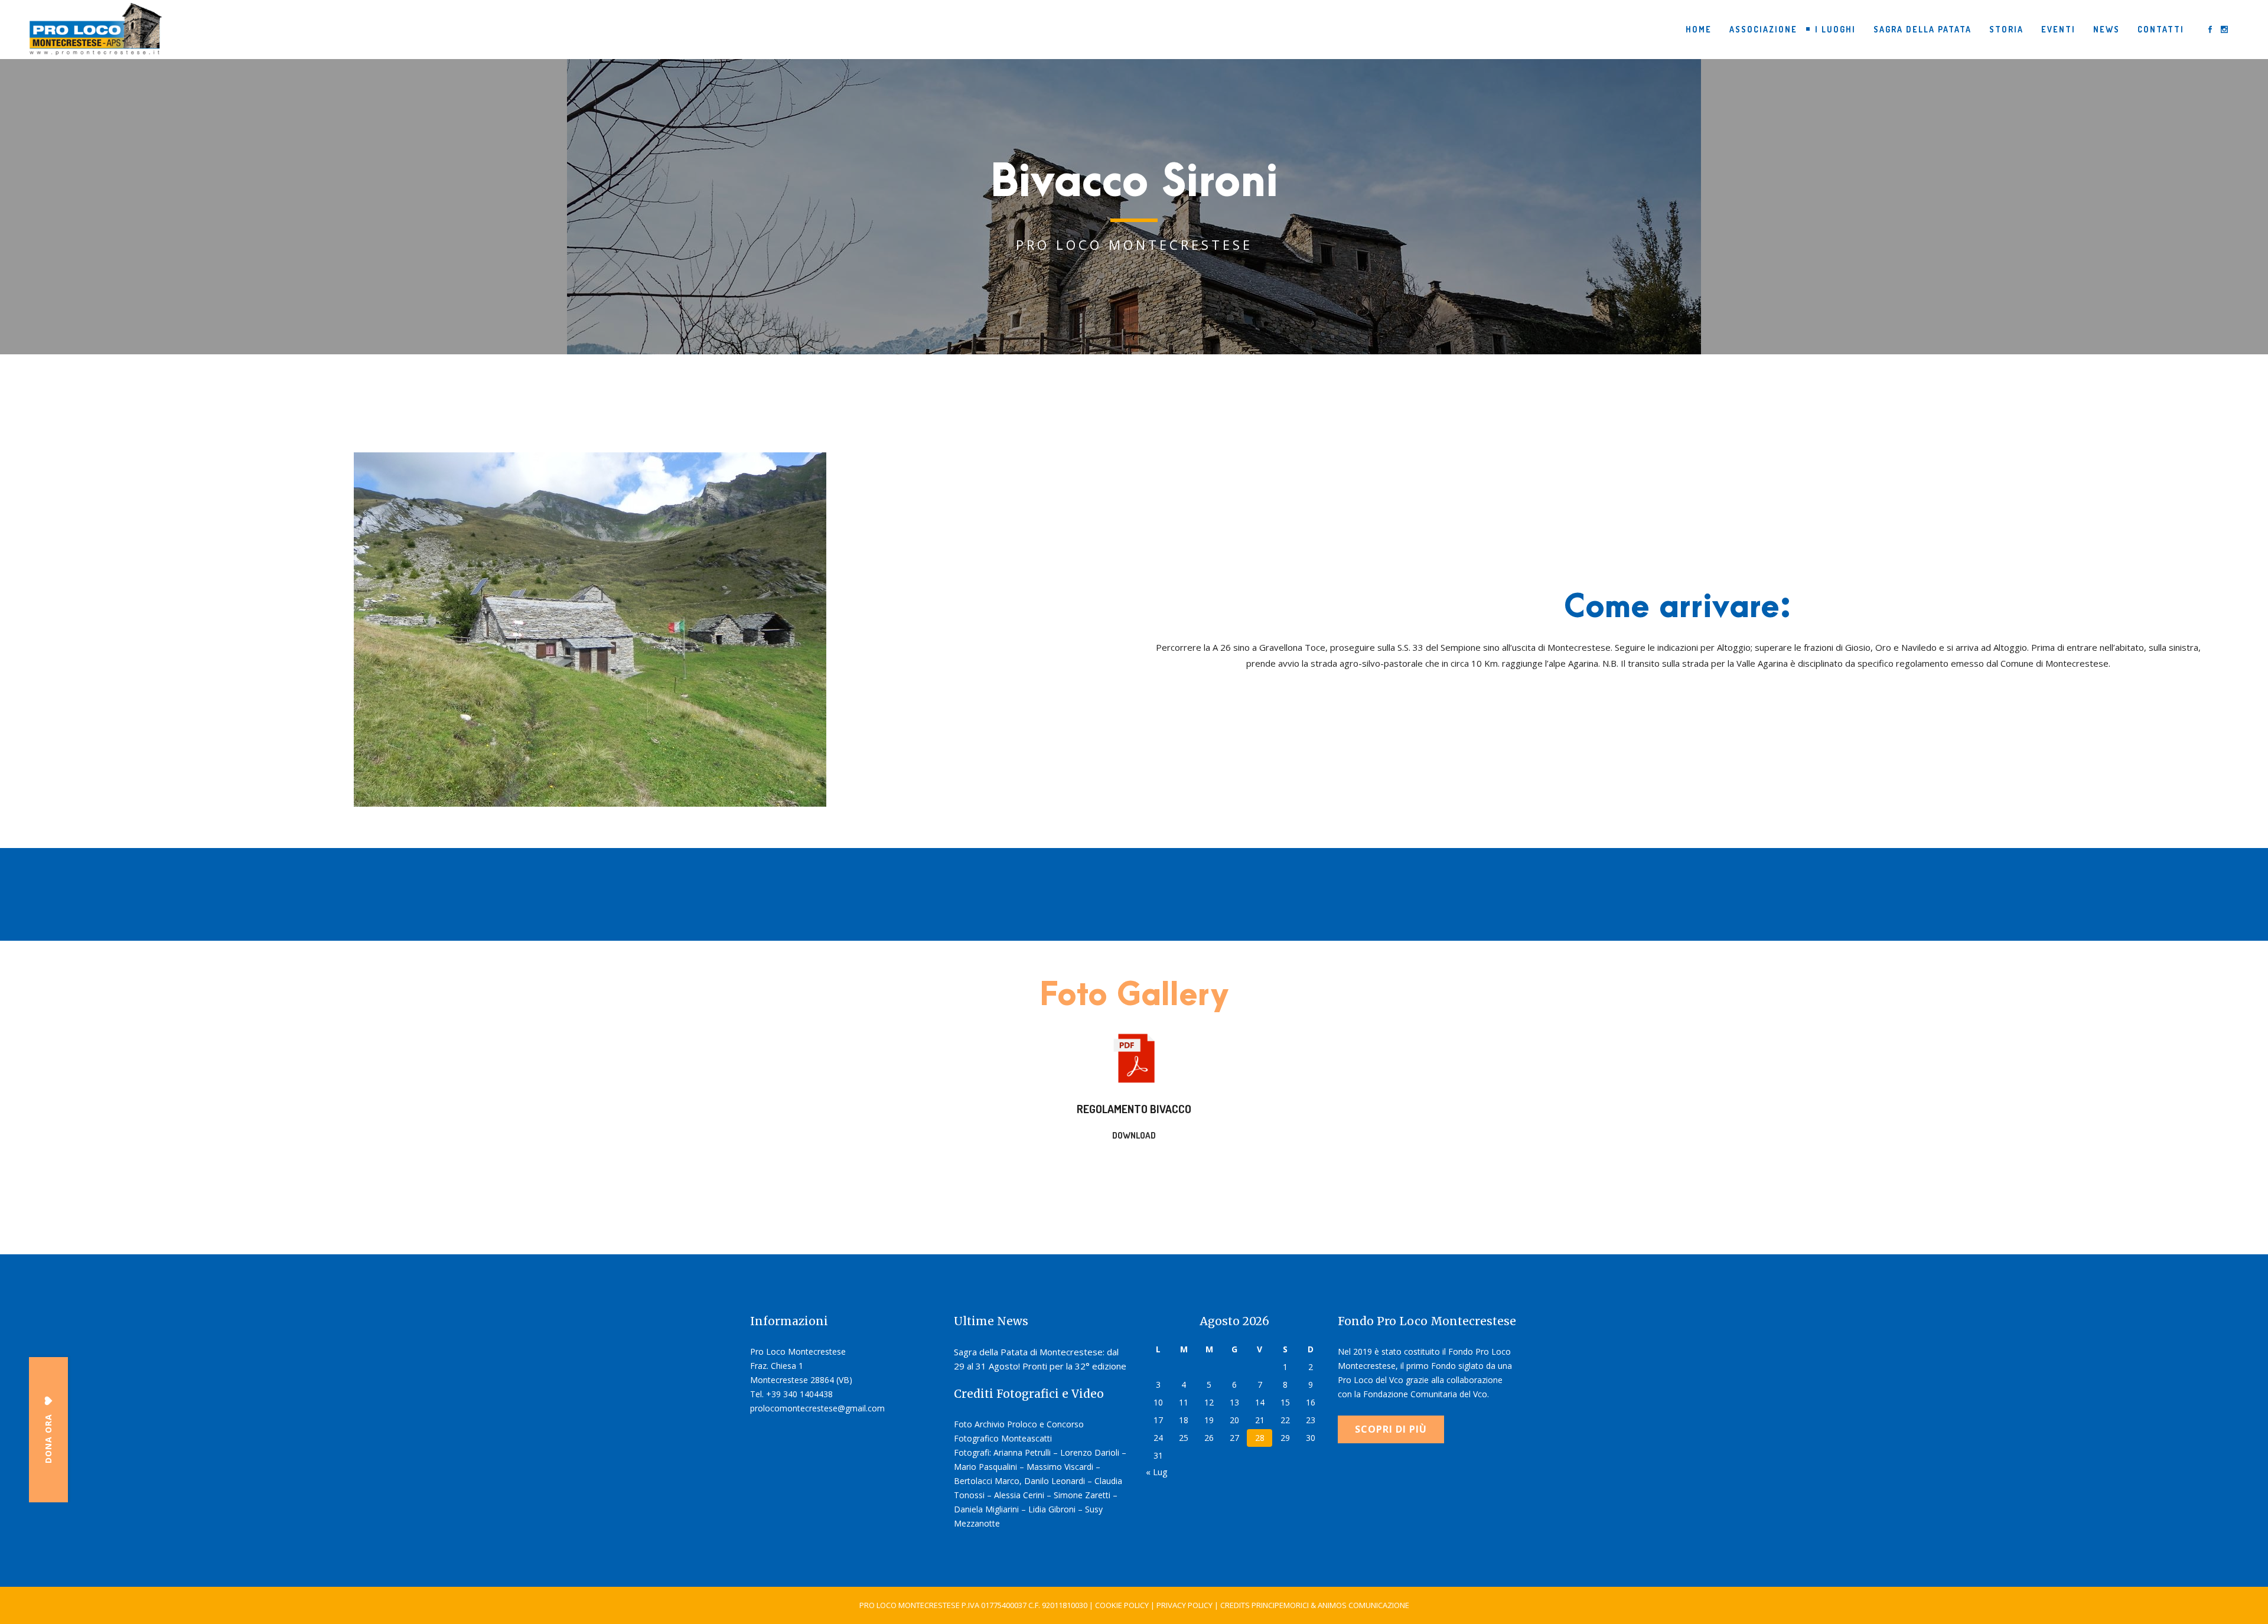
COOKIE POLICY (1122, 1605)
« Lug (1157, 1472)
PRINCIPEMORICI (1280, 1605)
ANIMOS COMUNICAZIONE (1363, 1605)
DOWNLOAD (1134, 1135)
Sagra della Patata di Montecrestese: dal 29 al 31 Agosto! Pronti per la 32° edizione (1040, 1359)
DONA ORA (48, 1439)
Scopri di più (1391, 1429)
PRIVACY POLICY (1184, 1605)
